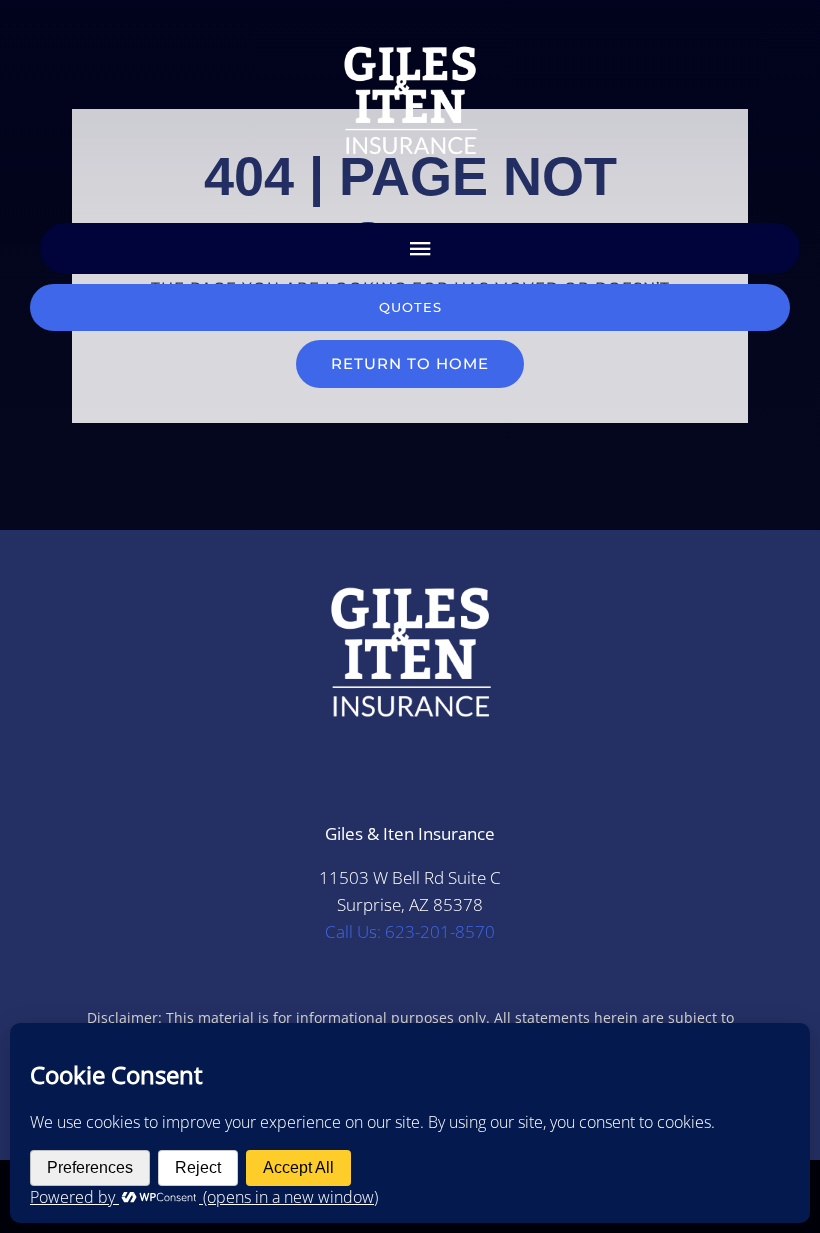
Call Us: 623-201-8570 (410, 931)
